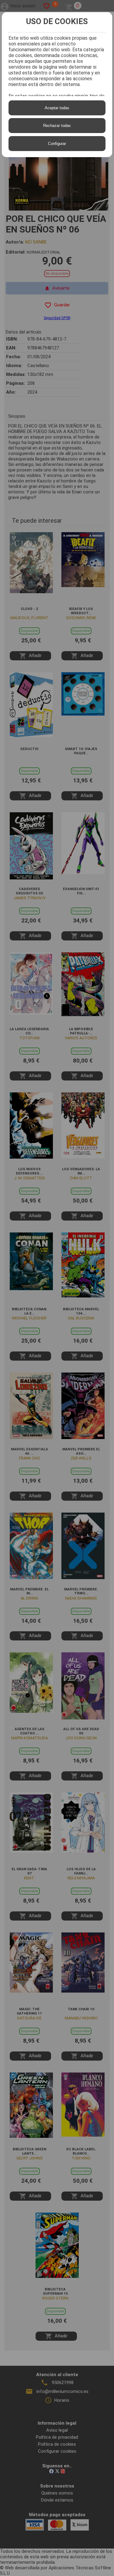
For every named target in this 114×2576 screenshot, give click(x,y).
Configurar (57, 144)
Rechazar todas (57, 126)
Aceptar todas (57, 108)
